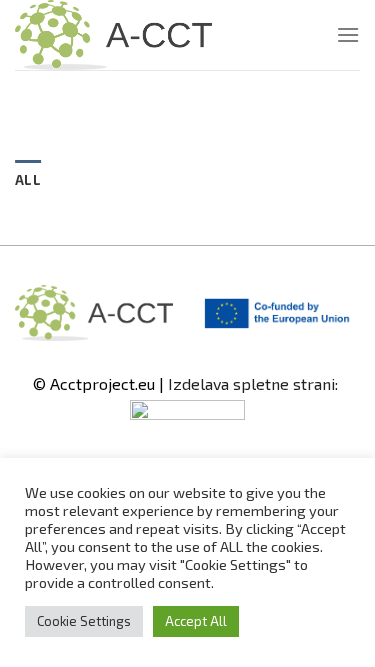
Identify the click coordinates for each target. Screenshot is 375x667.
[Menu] (348, 34)
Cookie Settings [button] (84, 621)
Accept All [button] (196, 621)
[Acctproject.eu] (115, 35)
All (28, 180)
